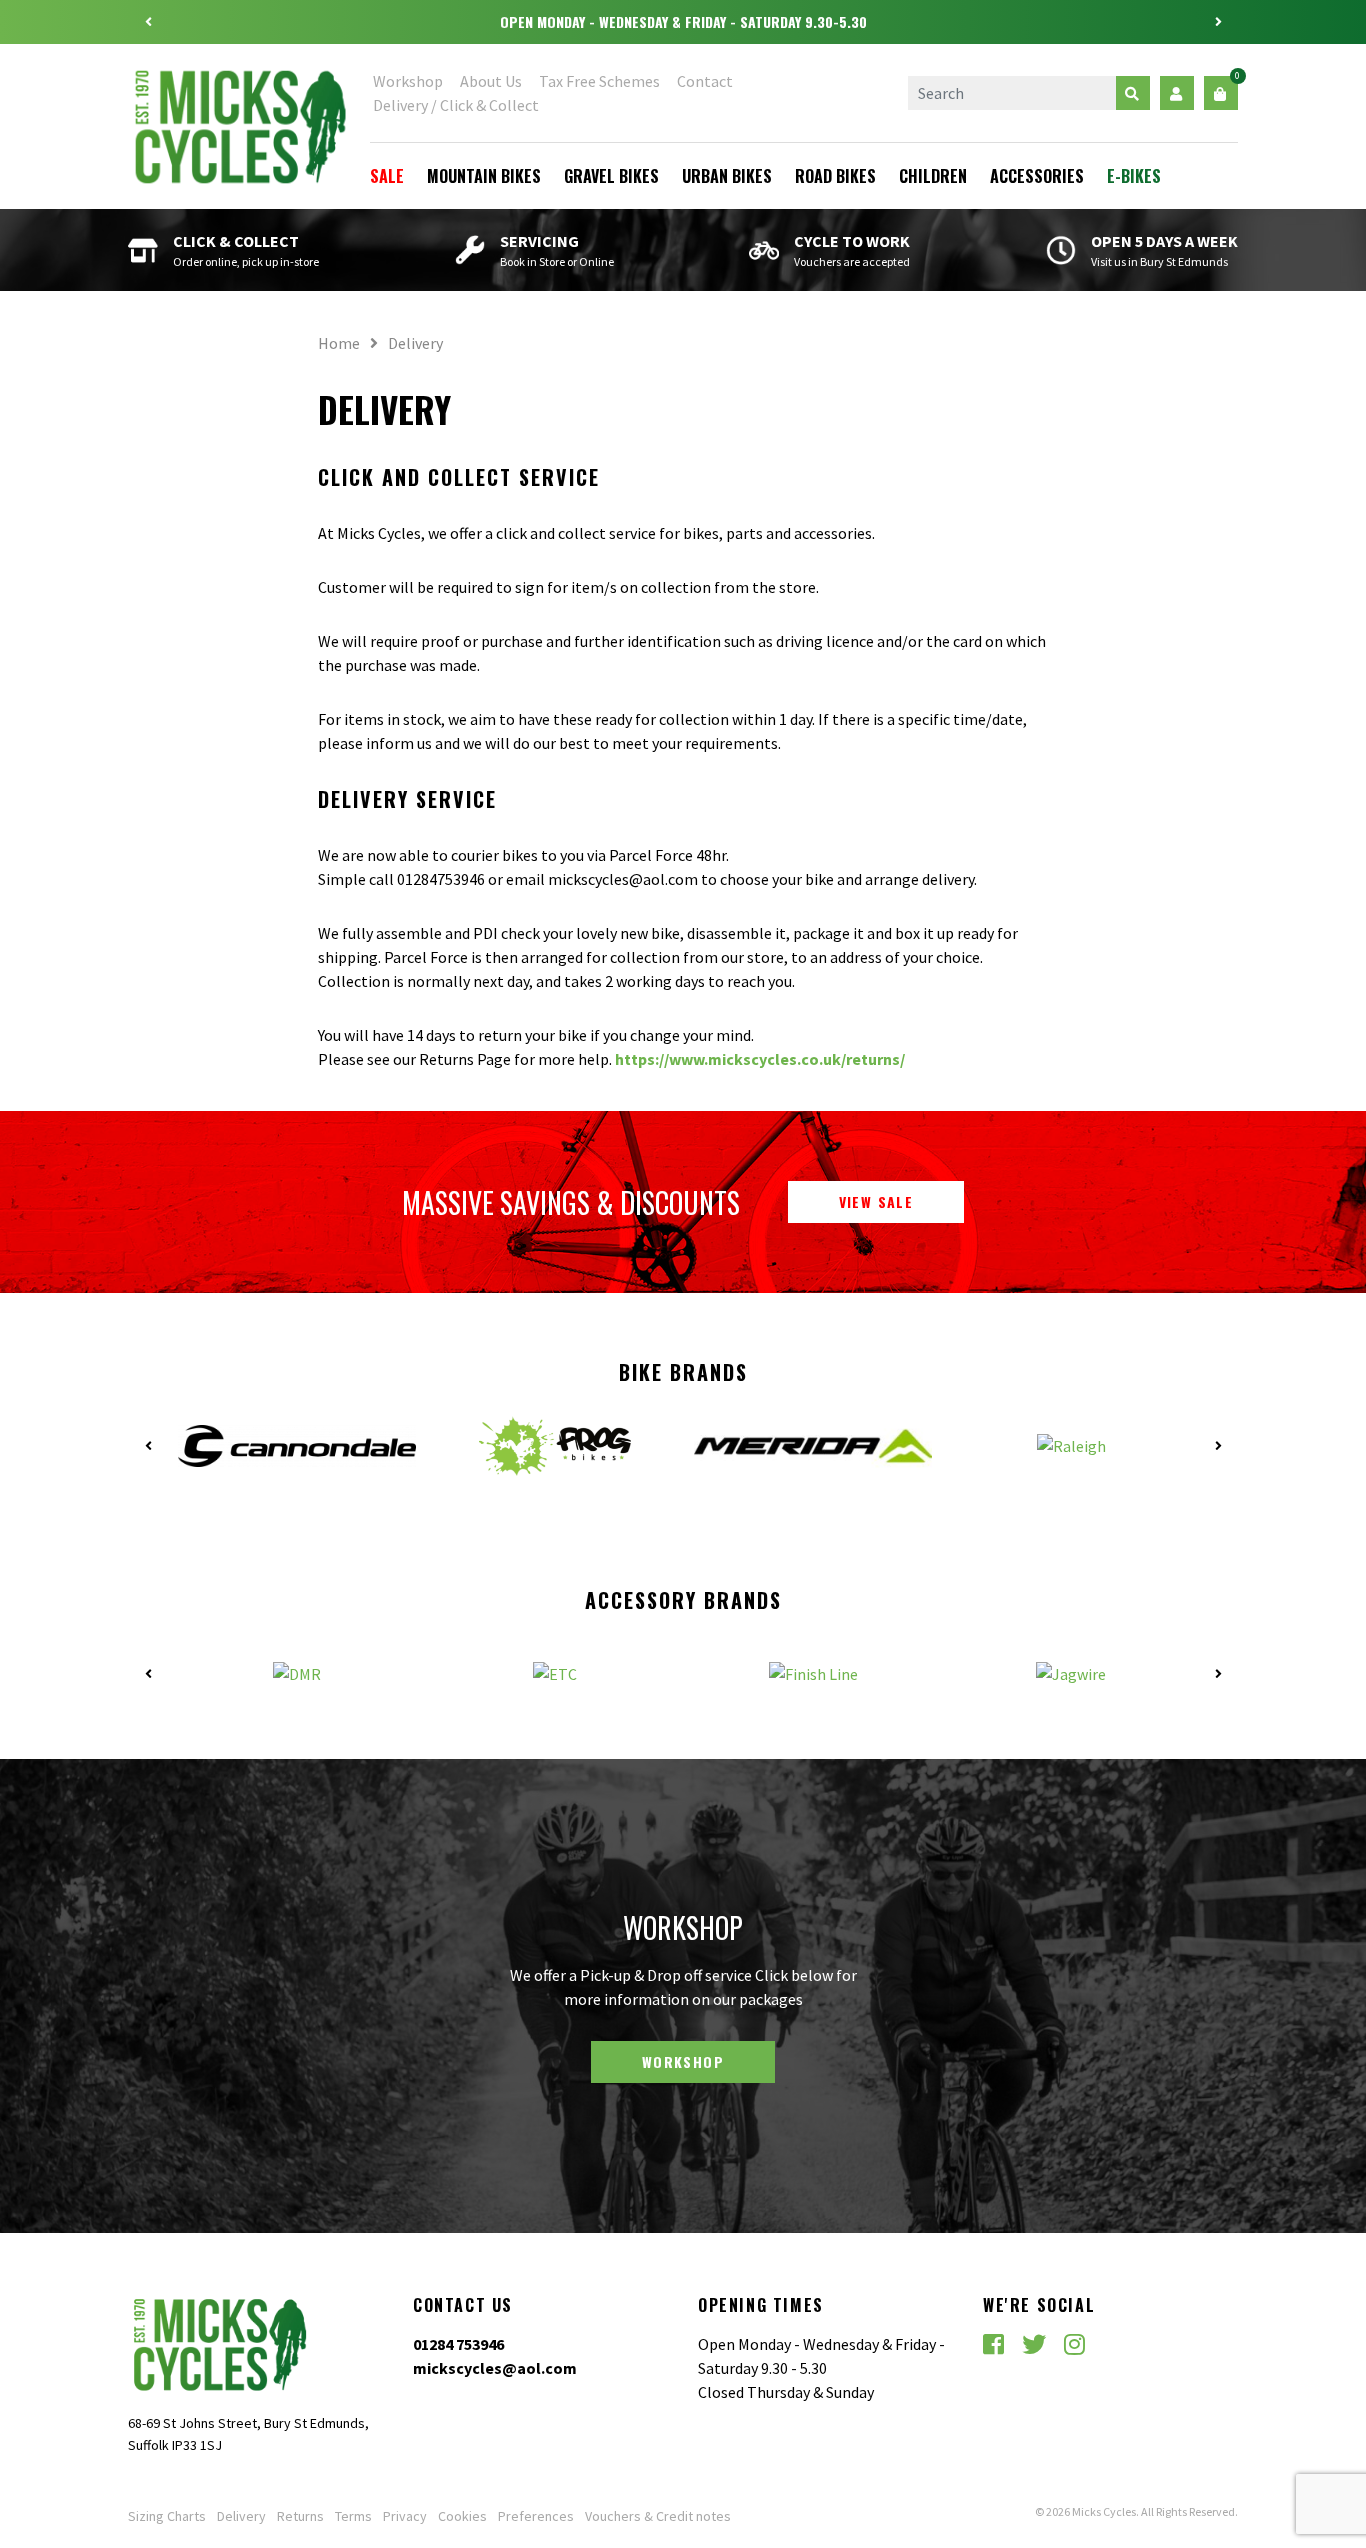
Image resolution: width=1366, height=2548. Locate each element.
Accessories (1037, 176)
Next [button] (1218, 22)
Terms (353, 2516)
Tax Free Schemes (599, 81)
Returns (300, 2516)
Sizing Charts (167, 2516)
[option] (683, 22)
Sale (387, 176)
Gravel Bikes (611, 176)
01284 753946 (458, 2344)
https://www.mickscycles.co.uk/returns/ (760, 1059)
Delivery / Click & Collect (456, 105)
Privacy (405, 2516)
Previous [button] (148, 22)
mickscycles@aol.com (495, 2368)
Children (933, 176)
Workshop (408, 81)
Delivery (241, 2516)
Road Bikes (835, 176)
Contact (705, 81)
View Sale (876, 1201)
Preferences (536, 2516)
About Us (491, 81)
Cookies (462, 2516)
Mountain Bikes (484, 176)
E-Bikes (1134, 176)
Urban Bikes (727, 176)
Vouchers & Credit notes (658, 2516)
